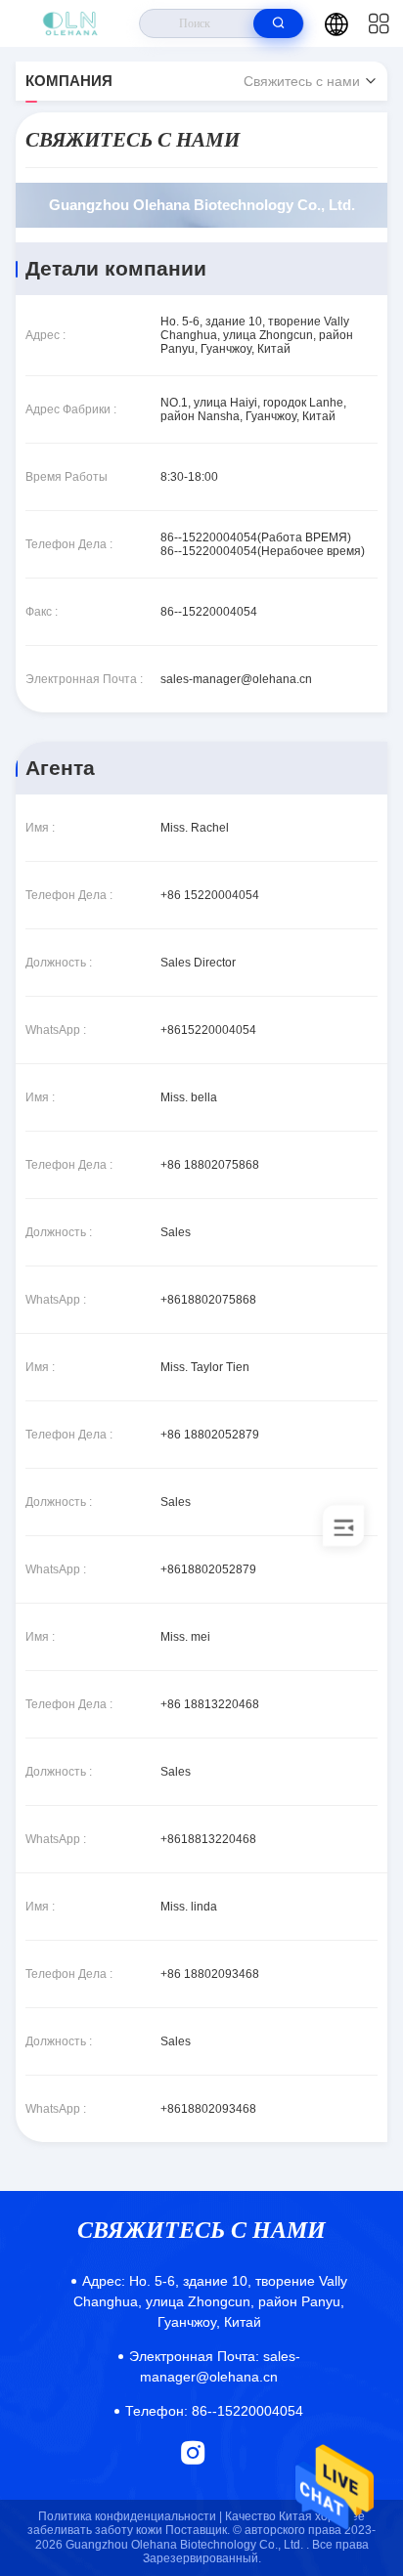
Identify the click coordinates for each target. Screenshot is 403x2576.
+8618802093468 (208, 2109)
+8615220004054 (208, 1030)
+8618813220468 (208, 1839)
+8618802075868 (208, 1300)
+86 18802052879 (210, 1435)
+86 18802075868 (210, 1165)
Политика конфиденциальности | (130, 2516)
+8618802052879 (208, 1569)
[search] (278, 23)
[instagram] (193, 2452)
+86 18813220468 (210, 1704)
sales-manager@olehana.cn (236, 679)
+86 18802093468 (210, 1974)
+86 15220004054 (210, 895)
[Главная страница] (70, 23)
